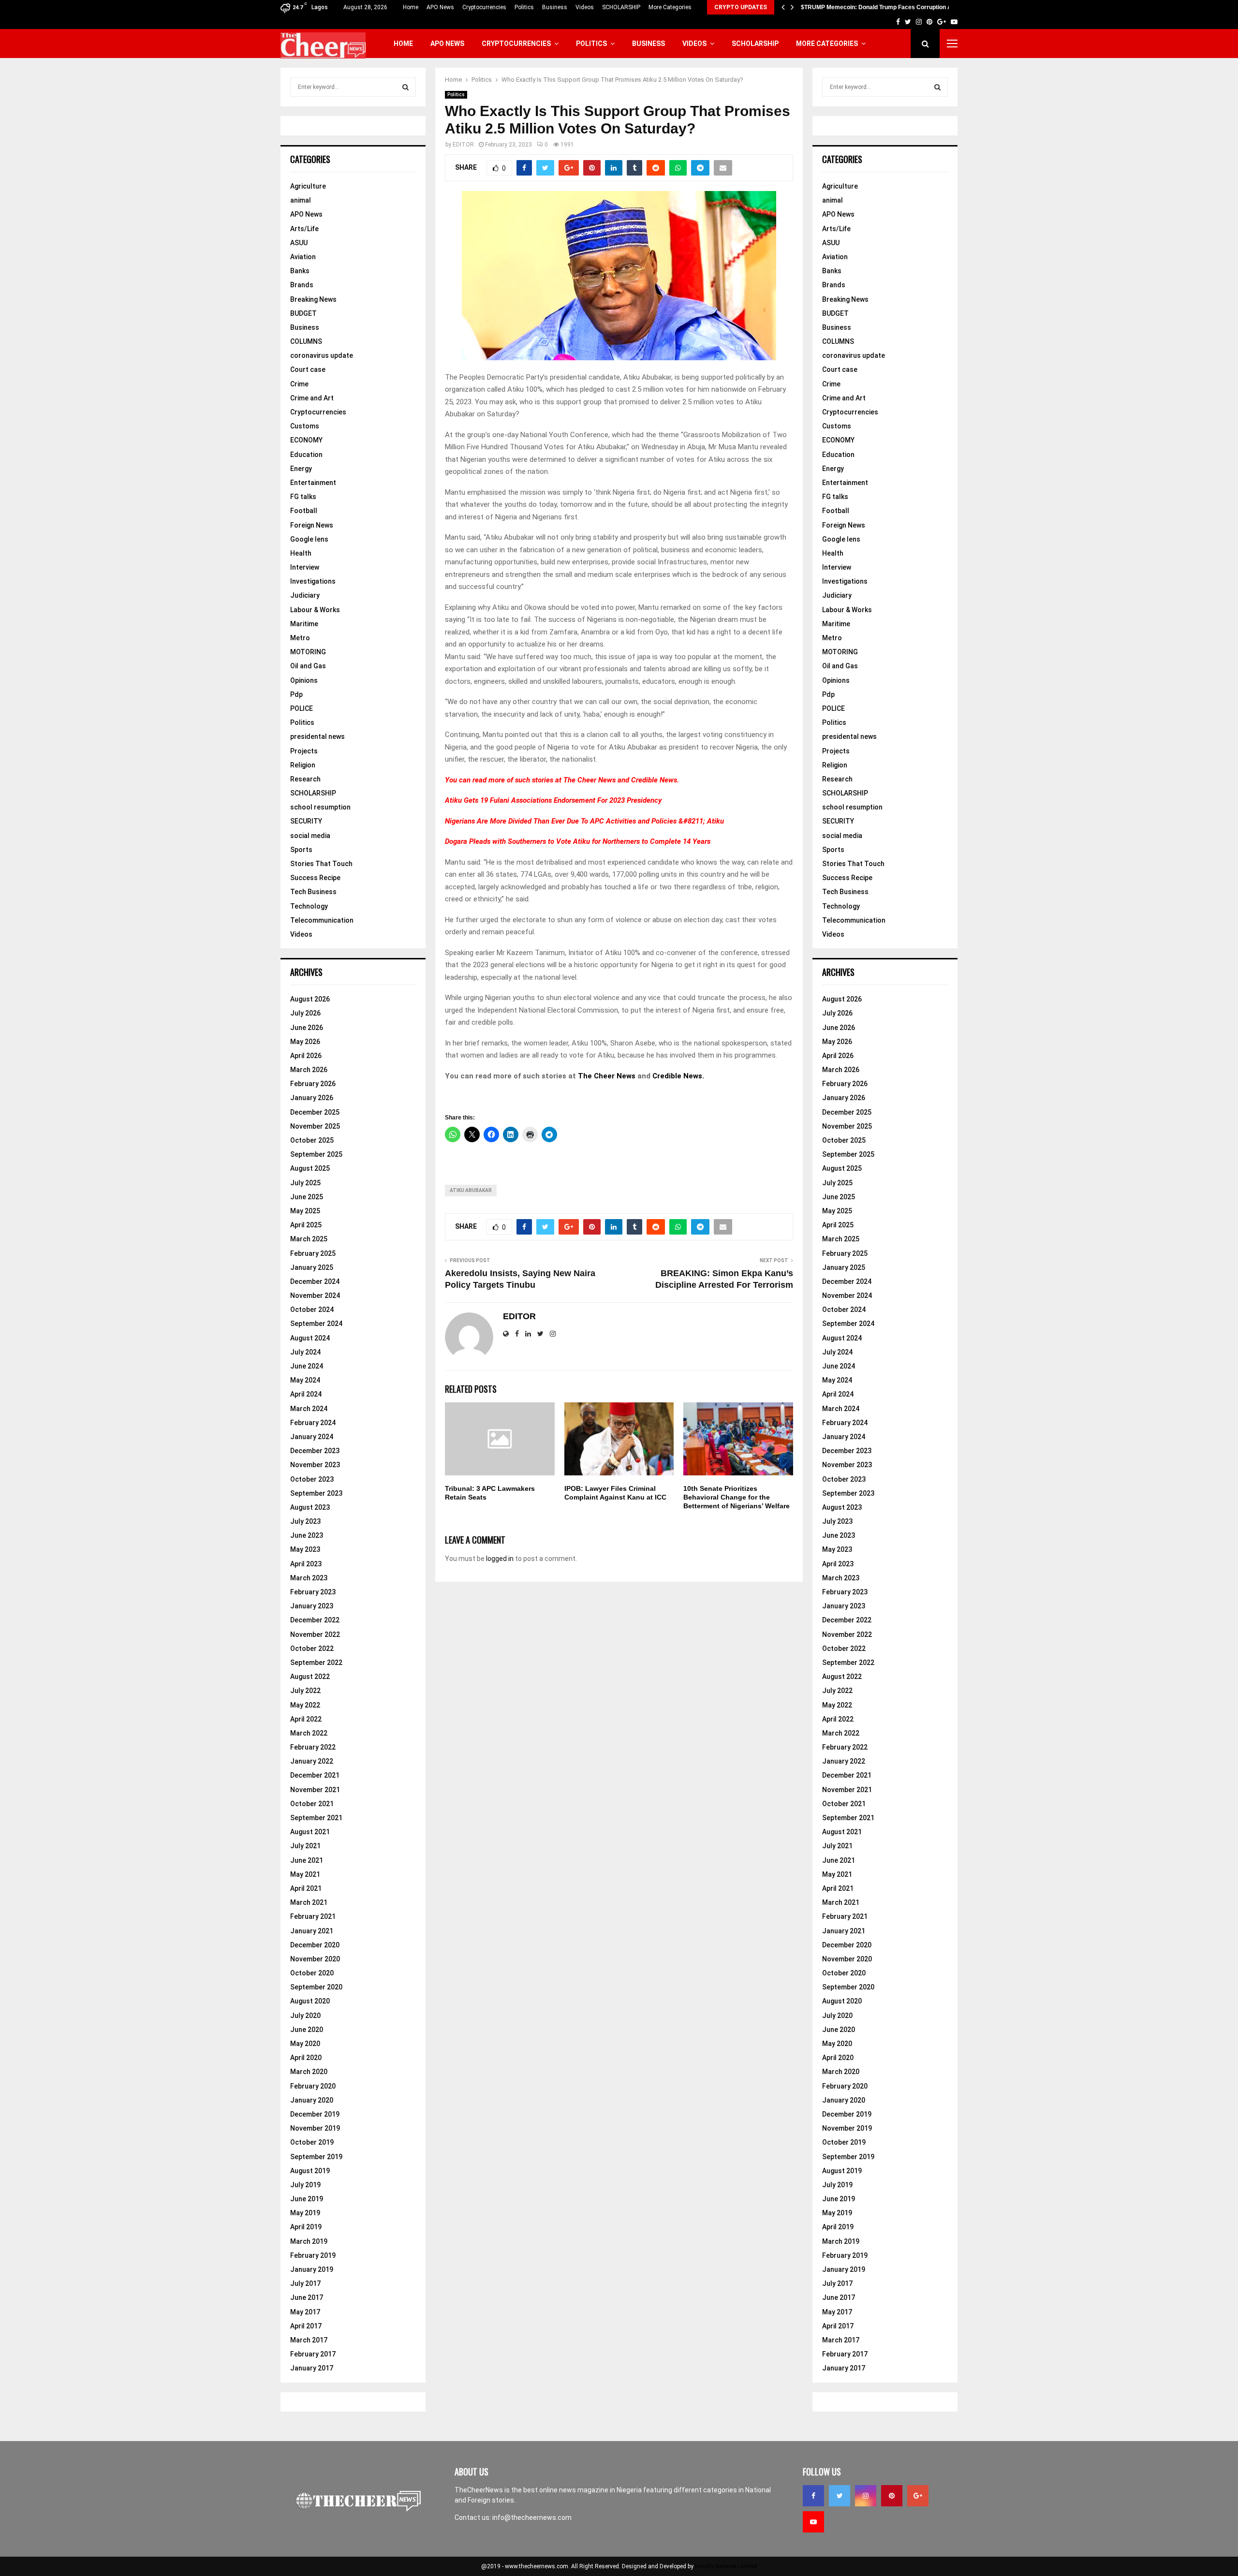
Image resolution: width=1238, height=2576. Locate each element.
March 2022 (309, 1733)
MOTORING (308, 652)
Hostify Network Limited (726, 2566)
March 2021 (309, 1902)
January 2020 (312, 2100)
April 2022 (306, 1719)
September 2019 (316, 2157)
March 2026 (309, 1070)
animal (301, 200)
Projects (304, 751)
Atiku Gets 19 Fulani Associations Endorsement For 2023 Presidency (553, 800)
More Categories (670, 7)
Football (304, 511)
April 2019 (306, 2227)
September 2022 (316, 1663)
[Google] (918, 2496)
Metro (300, 638)
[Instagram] (866, 2496)
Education (306, 455)
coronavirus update (322, 355)
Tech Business (313, 892)
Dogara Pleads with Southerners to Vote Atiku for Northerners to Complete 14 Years (578, 841)
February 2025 (313, 1253)
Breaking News (313, 299)
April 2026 (306, 1056)
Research (305, 779)
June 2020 (307, 2030)
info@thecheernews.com (532, 2517)
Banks (300, 271)
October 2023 (312, 1479)
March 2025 (309, 1239)
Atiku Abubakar (471, 1190)
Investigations (313, 581)
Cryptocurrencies (484, 7)
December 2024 (315, 1281)
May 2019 (305, 2213)
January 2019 (312, 2269)
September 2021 (316, 1818)
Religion (303, 765)
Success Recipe (315, 878)
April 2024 (306, 1394)
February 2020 (313, 2086)
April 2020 (306, 2058)
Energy (301, 469)
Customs (305, 426)
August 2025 (310, 1168)
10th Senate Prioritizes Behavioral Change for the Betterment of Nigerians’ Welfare (737, 1497)
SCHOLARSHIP (621, 7)
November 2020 (315, 1959)
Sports (301, 850)
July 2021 (305, 1846)
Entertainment (313, 483)
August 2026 (310, 999)
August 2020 (310, 2001)
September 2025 (316, 1154)
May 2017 (305, 2312)
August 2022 (310, 1677)
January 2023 (312, 1606)
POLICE (302, 708)
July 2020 (305, 2016)
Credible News (654, 780)
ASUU (299, 243)
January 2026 (312, 1098)
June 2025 (307, 1197)
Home (411, 7)
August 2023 (310, 1507)
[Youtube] (813, 2522)
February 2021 (313, 1916)
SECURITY (306, 821)
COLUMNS (306, 341)
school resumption (320, 807)
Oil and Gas (308, 666)
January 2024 (312, 1437)
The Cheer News (590, 780)
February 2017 (313, 2354)
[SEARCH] (405, 87)
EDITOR (463, 145)
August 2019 (310, 2171)
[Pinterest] (892, 2496)
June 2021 (307, 1860)
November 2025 (315, 1126)
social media (310, 836)
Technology (309, 906)
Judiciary (305, 595)
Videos (585, 7)
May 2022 (305, 1705)
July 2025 (305, 1183)
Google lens (309, 539)
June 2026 (307, 1028)
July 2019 (305, 2185)
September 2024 (316, 1324)
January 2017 (312, 2368)
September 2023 (316, 1493)
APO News (440, 7)
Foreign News (312, 525)
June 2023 (307, 1535)
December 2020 (315, 1945)
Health (301, 553)
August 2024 (310, 1338)
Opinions (304, 680)
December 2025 (315, 1112)
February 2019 (313, 2255)
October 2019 (312, 2142)
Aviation (303, 257)
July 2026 (305, 1013)
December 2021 (315, 1775)
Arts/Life (304, 229)
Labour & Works (315, 610)
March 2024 (309, 1409)
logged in (500, 1559)
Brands (302, 285)
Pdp (296, 694)
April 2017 (306, 2326)
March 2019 (309, 2241)
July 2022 (305, 1691)
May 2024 (305, 1380)
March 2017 (309, 2340)
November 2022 (315, 1634)
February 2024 (313, 1423)
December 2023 (315, 1451)
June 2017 (307, 2297)
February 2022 (313, 1747)
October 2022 (312, 1649)
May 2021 (305, 1874)
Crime (299, 384)
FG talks (303, 497)
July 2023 (305, 1521)
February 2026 (313, 1084)
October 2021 (312, 1804)
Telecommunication (322, 920)
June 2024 (307, 1366)
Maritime (304, 624)
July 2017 (305, 2283)
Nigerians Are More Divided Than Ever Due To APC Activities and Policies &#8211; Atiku (584, 821)
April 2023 (306, 1564)
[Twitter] (840, 2496)
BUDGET (303, 313)
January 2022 (312, 1761)
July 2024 (305, 1352)
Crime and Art (312, 398)
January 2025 (312, 1267)
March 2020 (309, 2072)
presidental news (317, 736)
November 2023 (315, 1465)
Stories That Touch (321, 864)
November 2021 (315, 1790)
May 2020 (305, 2044)
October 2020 (312, 1973)
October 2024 (312, 1310)
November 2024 (315, 1295)
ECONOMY (306, 440)
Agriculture (308, 186)
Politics (524, 7)
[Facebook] (813, 2496)
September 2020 (316, 1987)
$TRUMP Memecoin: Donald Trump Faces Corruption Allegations (890, 7)
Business (555, 7)
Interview (305, 567)
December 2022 (315, 1620)
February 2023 (313, 1592)
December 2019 (315, 2114)
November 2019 (315, 2128)
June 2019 (307, 2199)
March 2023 (309, 1578)
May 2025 (305, 1211)
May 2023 (305, 1549)
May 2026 (305, 1042)
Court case (308, 369)
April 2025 (306, 1225)
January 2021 (312, 1931)
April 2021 (306, 1888)
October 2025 (312, 1140)
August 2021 (310, 1832)
